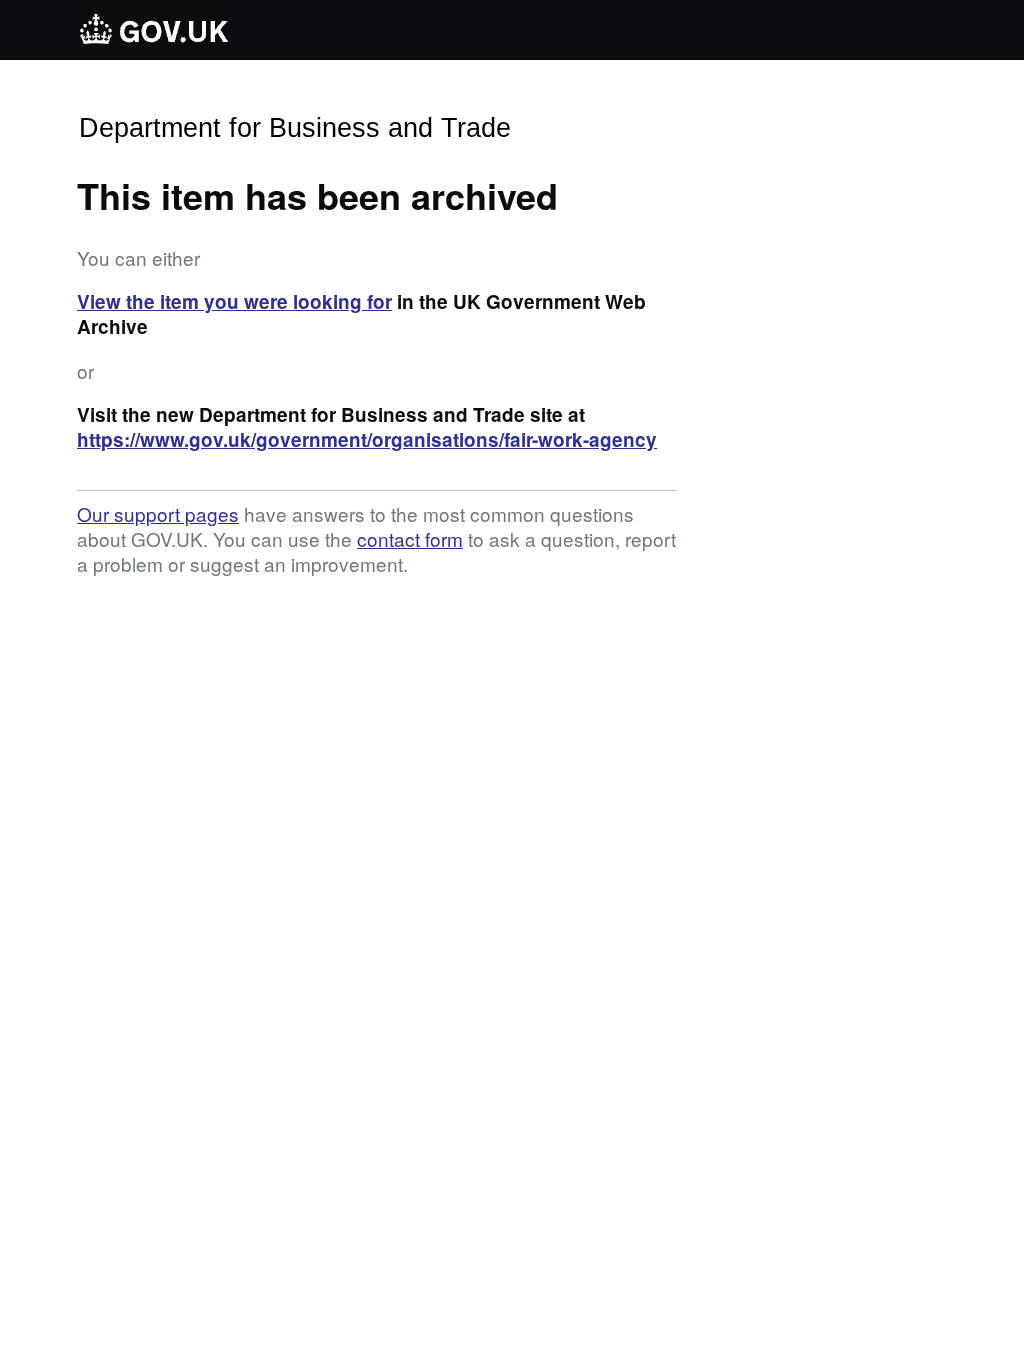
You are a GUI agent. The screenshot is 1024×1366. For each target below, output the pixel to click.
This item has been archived (317, 195)
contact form (410, 538)
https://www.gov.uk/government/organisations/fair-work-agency (367, 439)
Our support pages (158, 513)
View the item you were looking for (234, 301)
